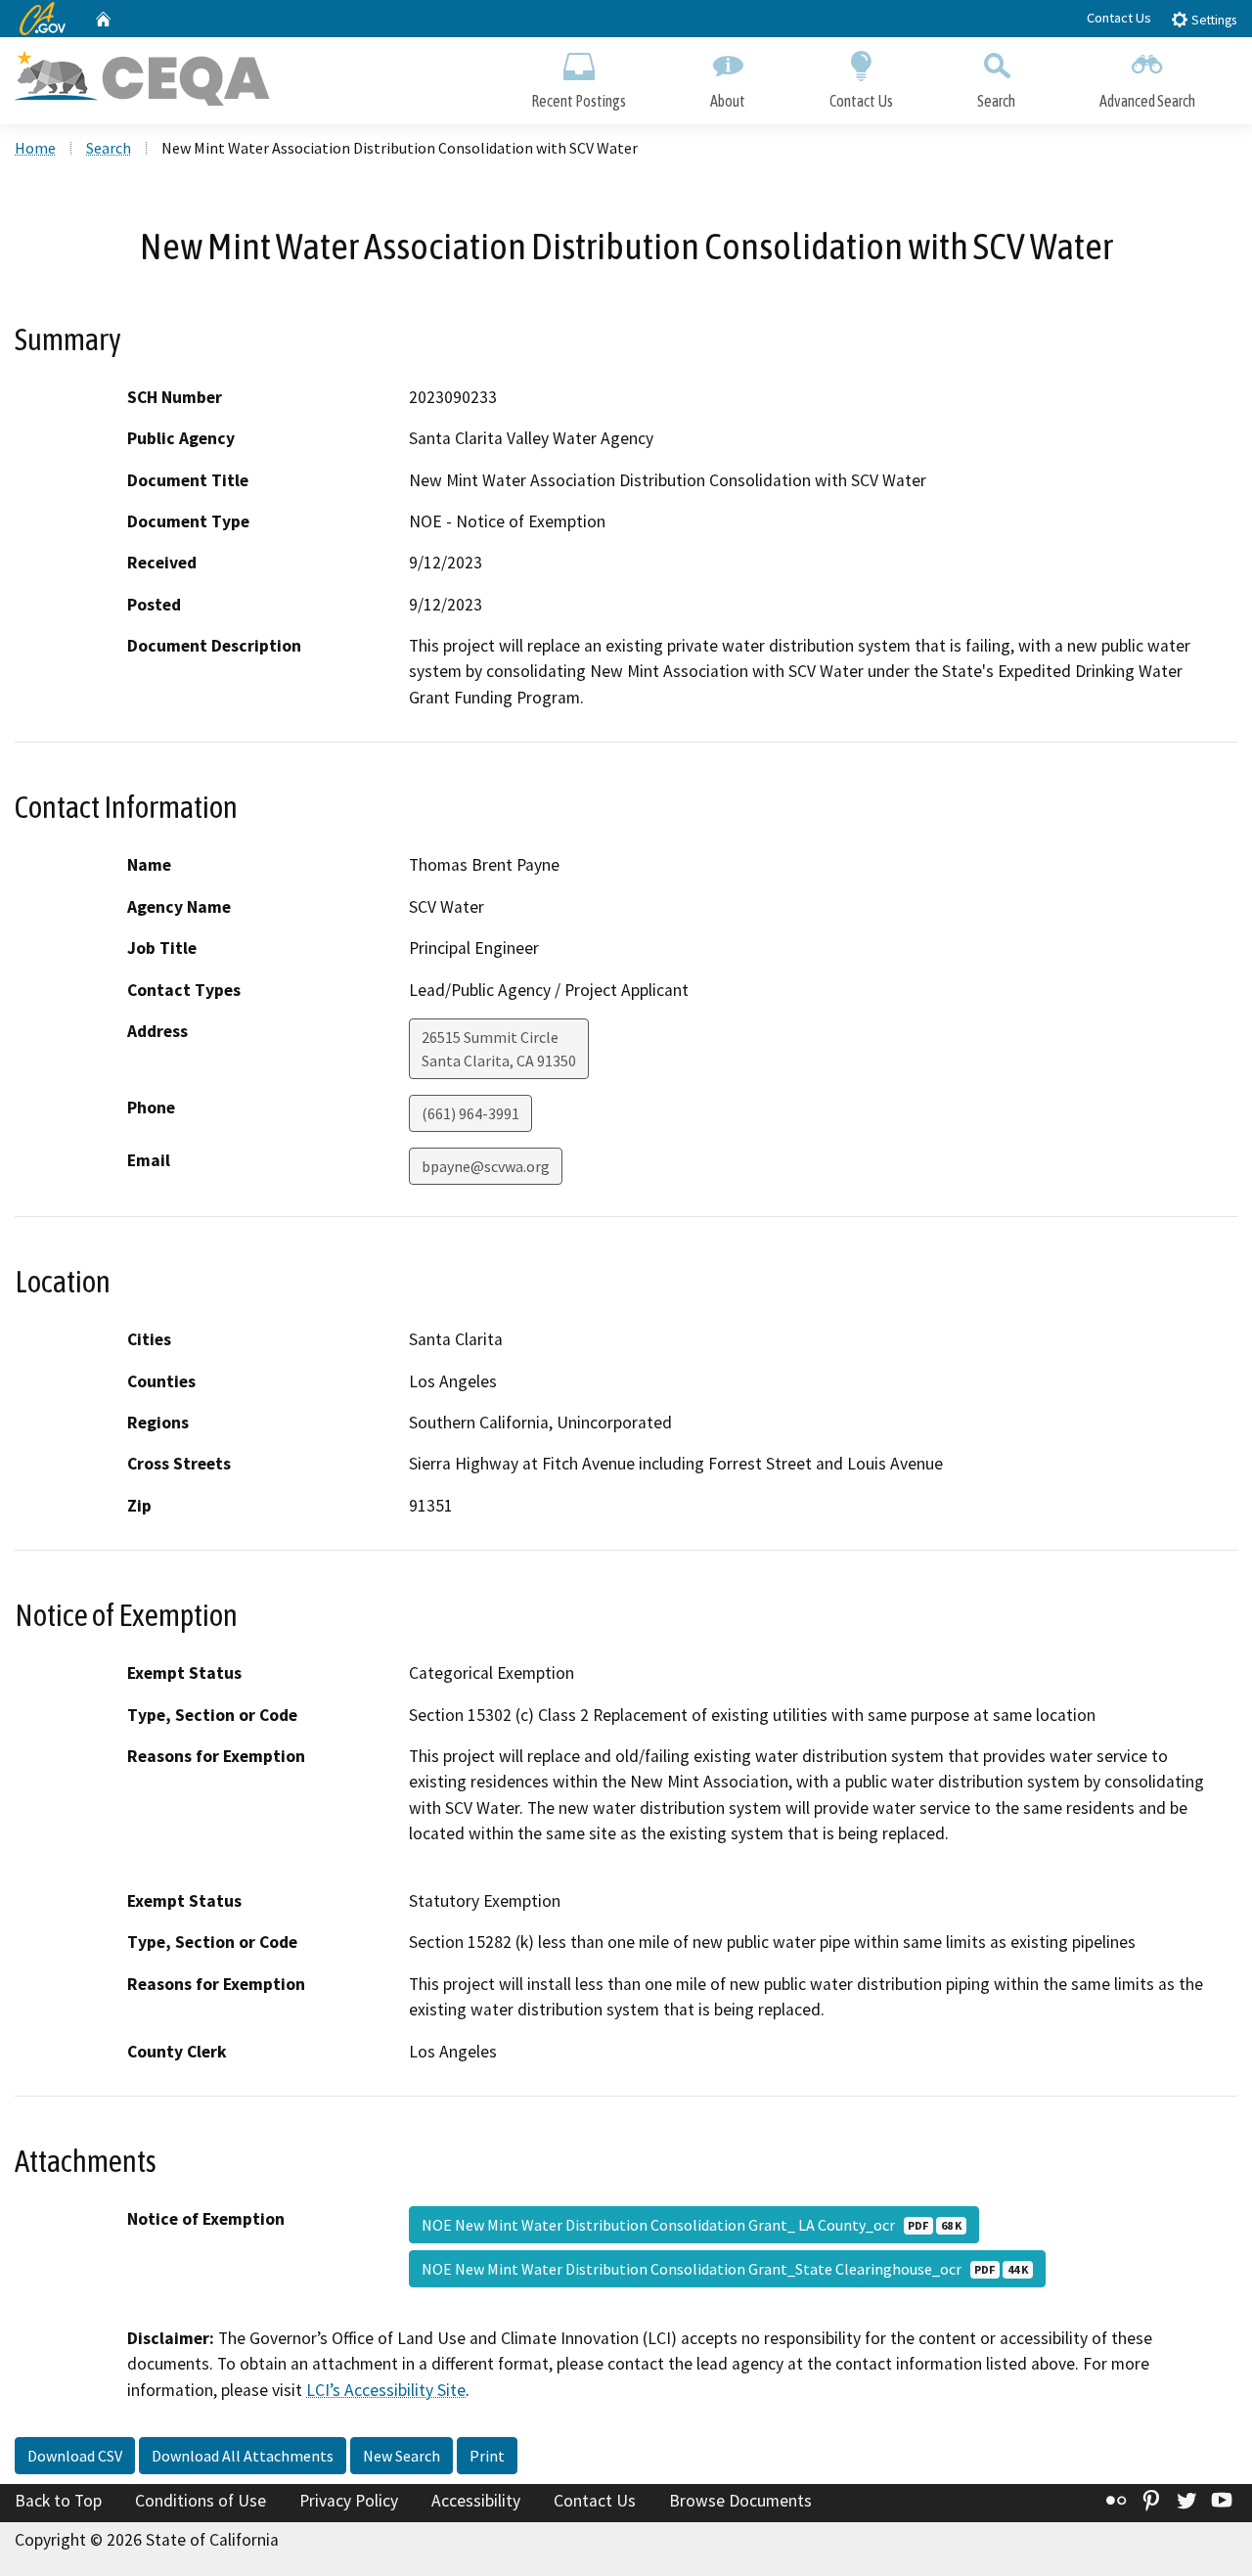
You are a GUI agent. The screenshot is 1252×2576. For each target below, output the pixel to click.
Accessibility (476, 2501)
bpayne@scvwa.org (486, 1166)
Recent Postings (579, 101)
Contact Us (1119, 18)
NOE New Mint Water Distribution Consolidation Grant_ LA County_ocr (692, 2225)
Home (35, 148)
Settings (1212, 20)
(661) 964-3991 (470, 1113)
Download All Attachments (243, 2456)
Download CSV (75, 2456)
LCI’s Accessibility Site (386, 2390)
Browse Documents (740, 2501)
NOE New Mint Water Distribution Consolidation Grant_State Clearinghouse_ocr (725, 2269)
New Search (402, 2456)
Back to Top (58, 2501)
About (728, 101)
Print (487, 2456)
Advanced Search (1147, 101)
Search (996, 101)
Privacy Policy (349, 2501)
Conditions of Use (201, 2501)
